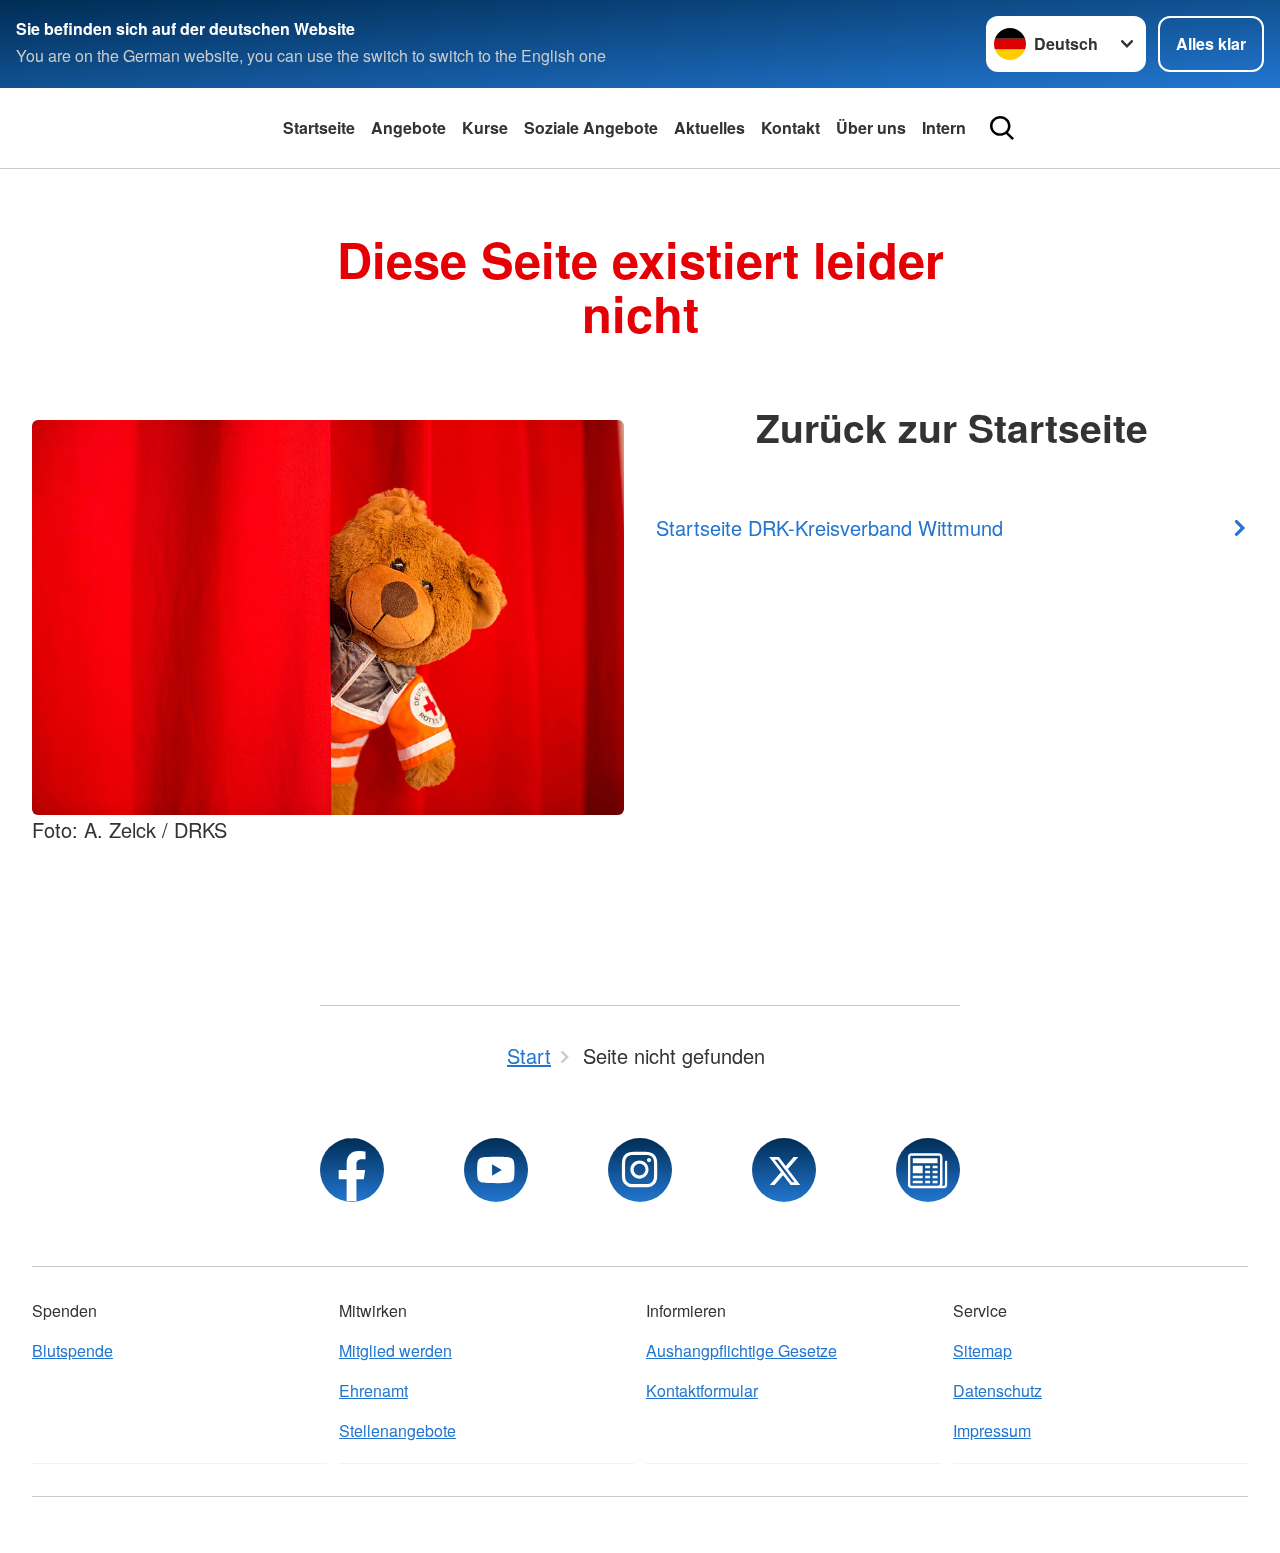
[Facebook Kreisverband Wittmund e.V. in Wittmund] (352, 1170)
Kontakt (790, 127)
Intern (944, 127)
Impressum (992, 1430)
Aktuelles (709, 127)
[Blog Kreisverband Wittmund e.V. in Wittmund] (928, 1170)
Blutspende (72, 1350)
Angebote (408, 127)
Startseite (319, 127)
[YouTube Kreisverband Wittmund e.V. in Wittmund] (496, 1170)
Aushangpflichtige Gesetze (741, 1350)
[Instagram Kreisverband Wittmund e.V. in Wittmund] (640, 1170)
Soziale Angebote (591, 127)
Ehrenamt (373, 1390)
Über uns (871, 127)
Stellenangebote (397, 1430)
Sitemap (982, 1350)
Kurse (485, 127)
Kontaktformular (702, 1390)
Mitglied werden (395, 1350)
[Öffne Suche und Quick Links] (1002, 128)
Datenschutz (997, 1390)
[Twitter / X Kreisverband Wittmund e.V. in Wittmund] (784, 1170)
